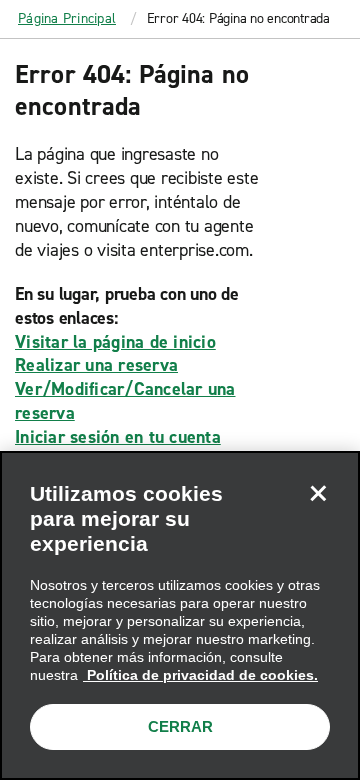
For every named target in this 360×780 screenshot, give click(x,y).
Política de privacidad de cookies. (200, 675)
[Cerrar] (318, 493)
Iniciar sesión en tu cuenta (118, 437)
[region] (180, 615)
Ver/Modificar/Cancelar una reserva (125, 401)
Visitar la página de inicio (115, 342)
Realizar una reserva (96, 365)
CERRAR (180, 726)
